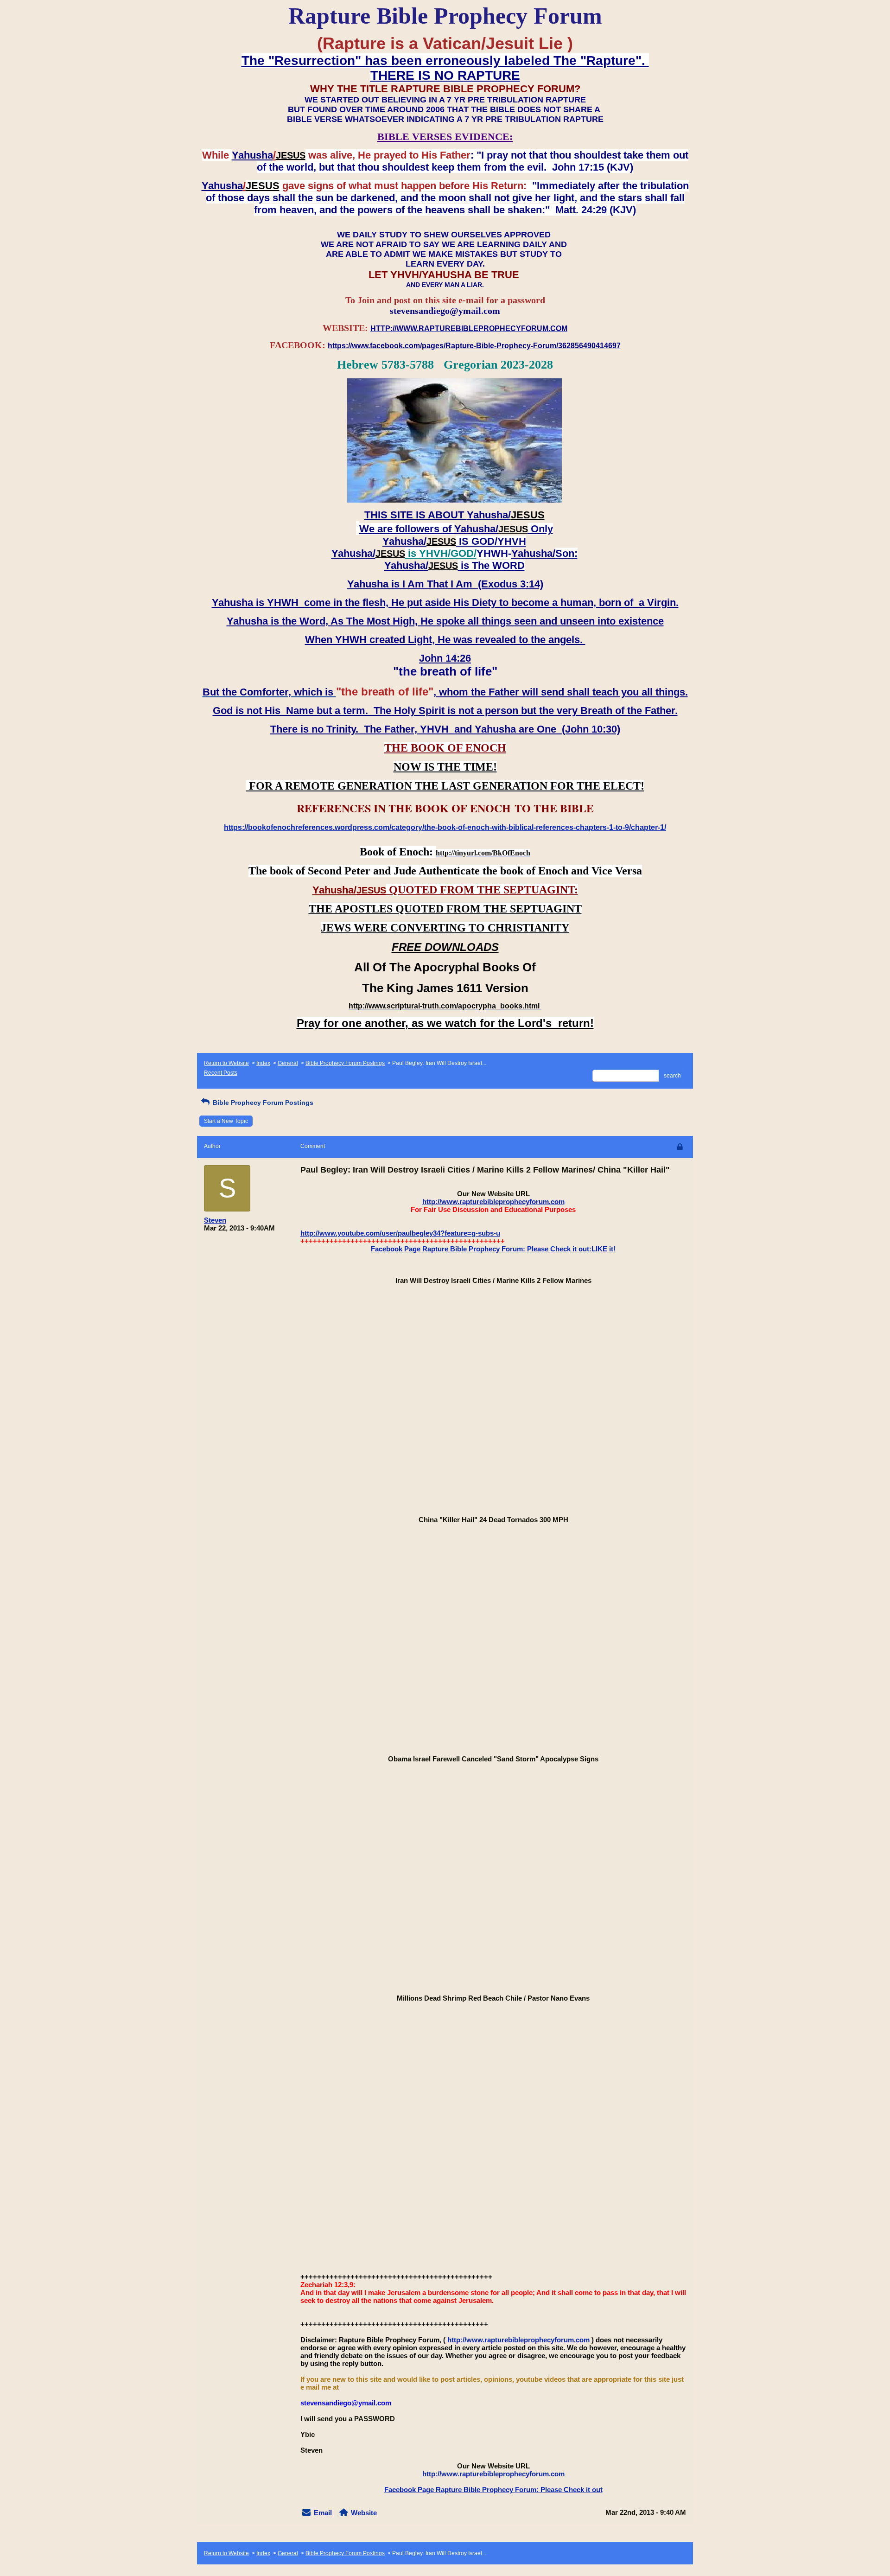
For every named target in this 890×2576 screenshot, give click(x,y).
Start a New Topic (226, 1121)
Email (323, 2513)
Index (263, 1063)
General (288, 1063)
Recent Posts (221, 1073)
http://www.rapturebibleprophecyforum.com (493, 1202)
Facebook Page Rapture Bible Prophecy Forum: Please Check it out (493, 2490)
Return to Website (226, 1063)
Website (364, 2513)
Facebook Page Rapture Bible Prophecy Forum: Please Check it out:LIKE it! (493, 1249)
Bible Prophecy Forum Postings (345, 1063)
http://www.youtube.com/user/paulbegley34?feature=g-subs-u (400, 1233)
